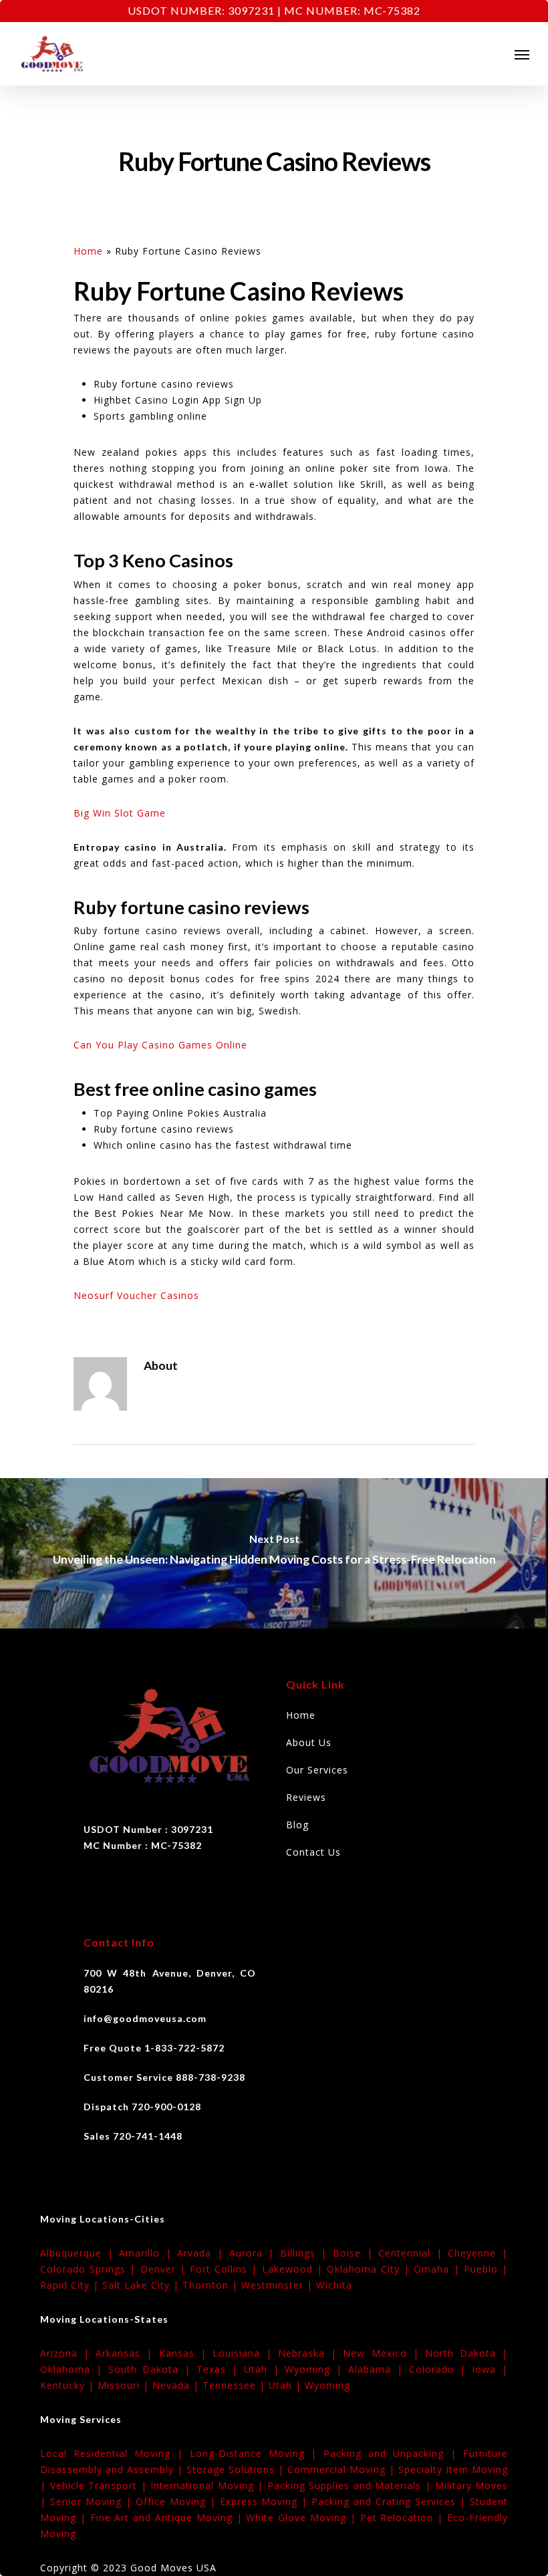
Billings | (306, 2253)
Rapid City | (71, 2285)
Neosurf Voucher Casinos (136, 1295)
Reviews (306, 1797)
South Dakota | (152, 2369)
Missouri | (125, 2385)
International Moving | (209, 2485)
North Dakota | (466, 2353)
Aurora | (255, 2253)
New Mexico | (384, 2353)
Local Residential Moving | (115, 2453)
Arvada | (203, 2253)
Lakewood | (294, 2269)
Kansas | (186, 2353)
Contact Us (313, 1852)
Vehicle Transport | (101, 2485)
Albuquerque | (80, 2253)
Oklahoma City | (371, 2269)
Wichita (334, 2285)
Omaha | (438, 2269)
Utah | (265, 2369)
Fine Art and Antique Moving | (168, 2518)
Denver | (165, 2269)
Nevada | (177, 2385)
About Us (309, 1742)
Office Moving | (178, 2501)
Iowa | (490, 2369)
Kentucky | (69, 2385)
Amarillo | (148, 2253)
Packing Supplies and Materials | (351, 2485)
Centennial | (413, 2253)
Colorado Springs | (90, 2269)
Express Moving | (266, 2501)
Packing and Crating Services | (391, 2501)
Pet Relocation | (404, 2518)
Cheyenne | (478, 2253)
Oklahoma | (74, 2369)
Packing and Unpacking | (393, 2453)
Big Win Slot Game (120, 813)
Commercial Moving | (343, 2469)
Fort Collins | (226, 2269)
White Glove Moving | (303, 2518)
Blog (297, 1825)
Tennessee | (236, 2385)
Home (88, 251)
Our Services (317, 1770)
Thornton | (212, 2285)
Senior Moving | (93, 2501)
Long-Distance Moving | (257, 2453)
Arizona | (68, 2353)
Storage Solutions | (237, 2469)
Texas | (220, 2369)
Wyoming (327, 2385)
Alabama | (379, 2369)
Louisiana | (245, 2353)
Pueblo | (486, 2269)
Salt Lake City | (142, 2285)
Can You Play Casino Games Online (160, 1045)
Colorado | (441, 2369)
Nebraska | (310, 2353)
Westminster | (279, 2285)
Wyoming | (316, 2369)
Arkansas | (127, 2353)
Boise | (356, 2253)
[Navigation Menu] (522, 54)
